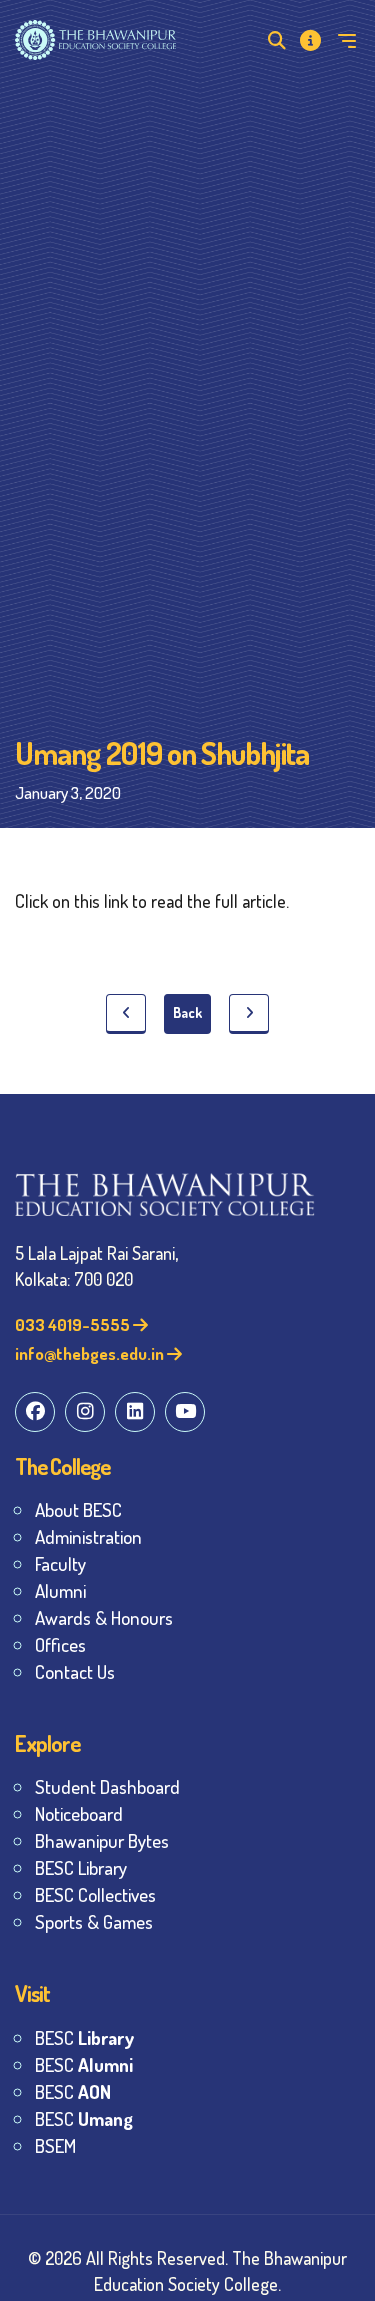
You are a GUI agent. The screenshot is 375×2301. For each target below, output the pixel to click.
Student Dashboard (107, 1786)
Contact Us (75, 1671)
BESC (84, 2037)
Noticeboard (79, 1813)
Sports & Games (94, 1921)
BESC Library (81, 1867)
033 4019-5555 (74, 1324)
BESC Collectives (95, 1894)
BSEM (55, 2145)
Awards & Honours (104, 1617)
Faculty (60, 1563)
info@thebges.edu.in (91, 1353)
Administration (88, 1536)
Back (187, 1012)
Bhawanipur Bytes (102, 1840)
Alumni (60, 1590)
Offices (60, 1644)
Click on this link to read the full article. (154, 901)
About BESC (78, 1509)
